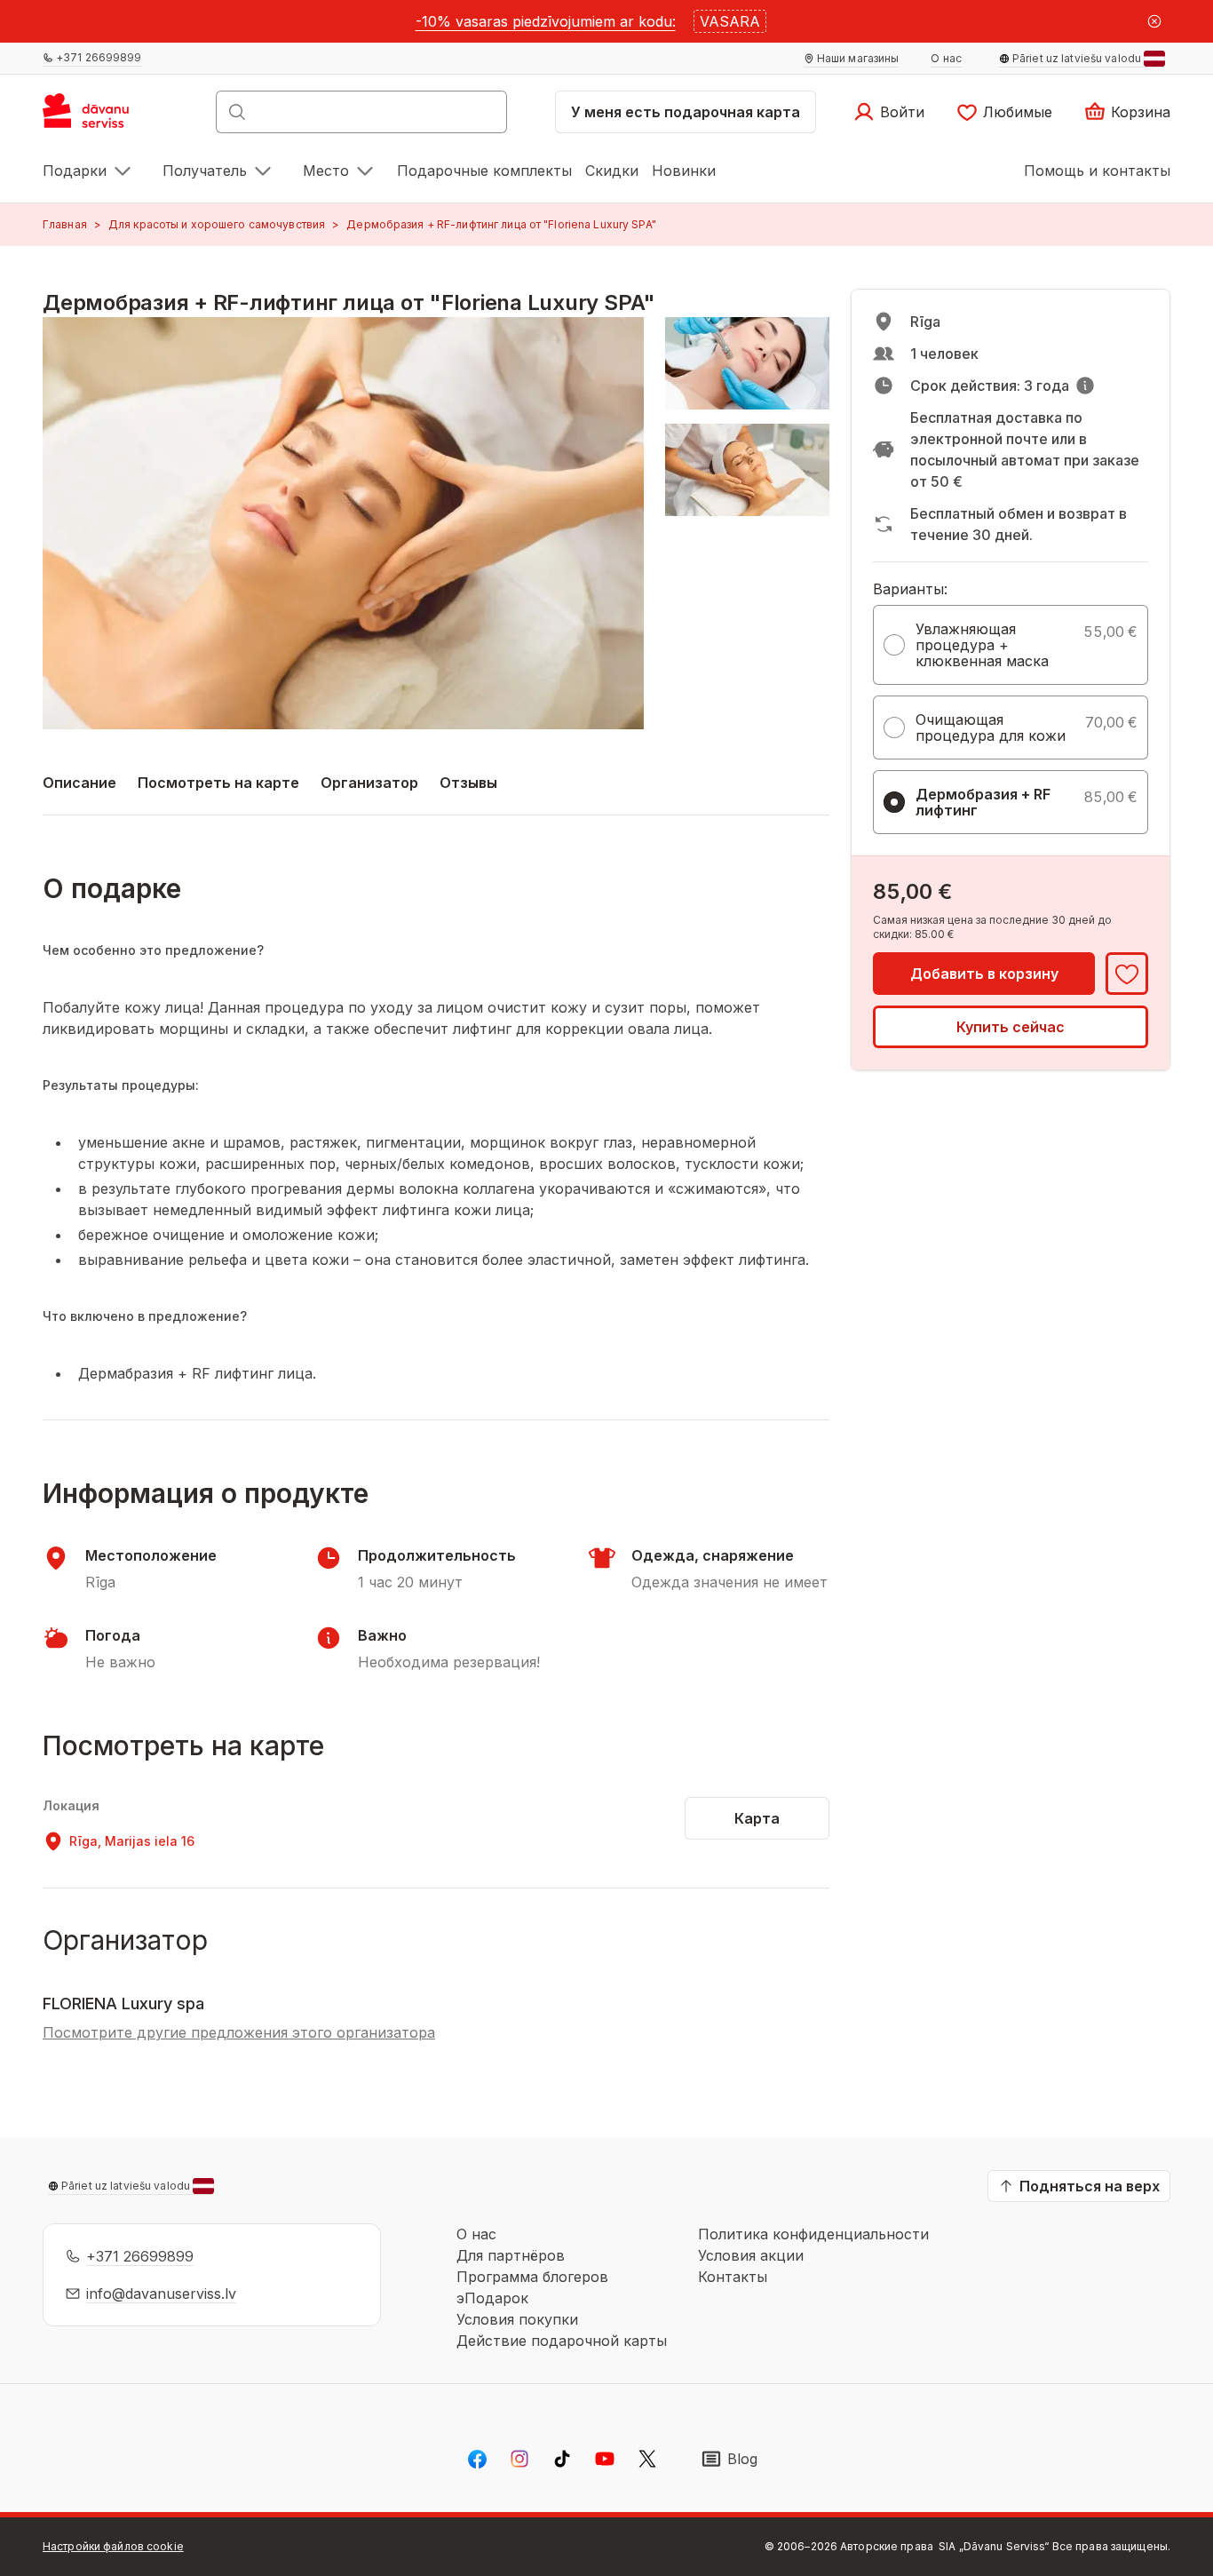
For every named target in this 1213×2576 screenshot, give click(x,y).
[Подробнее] (1085, 386)
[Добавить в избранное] (1127, 974)
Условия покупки (517, 2319)
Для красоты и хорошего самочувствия (217, 224)
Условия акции (751, 2255)
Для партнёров (511, 2255)
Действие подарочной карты (562, 2341)
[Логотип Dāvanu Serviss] (105, 117)
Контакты (733, 2277)
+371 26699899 (140, 2256)
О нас (476, 2234)
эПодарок (492, 2298)
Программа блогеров (532, 2277)
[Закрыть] (1154, 21)
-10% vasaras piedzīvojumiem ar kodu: (546, 21)
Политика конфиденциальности (813, 2234)
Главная (65, 224)
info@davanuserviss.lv (161, 2294)
